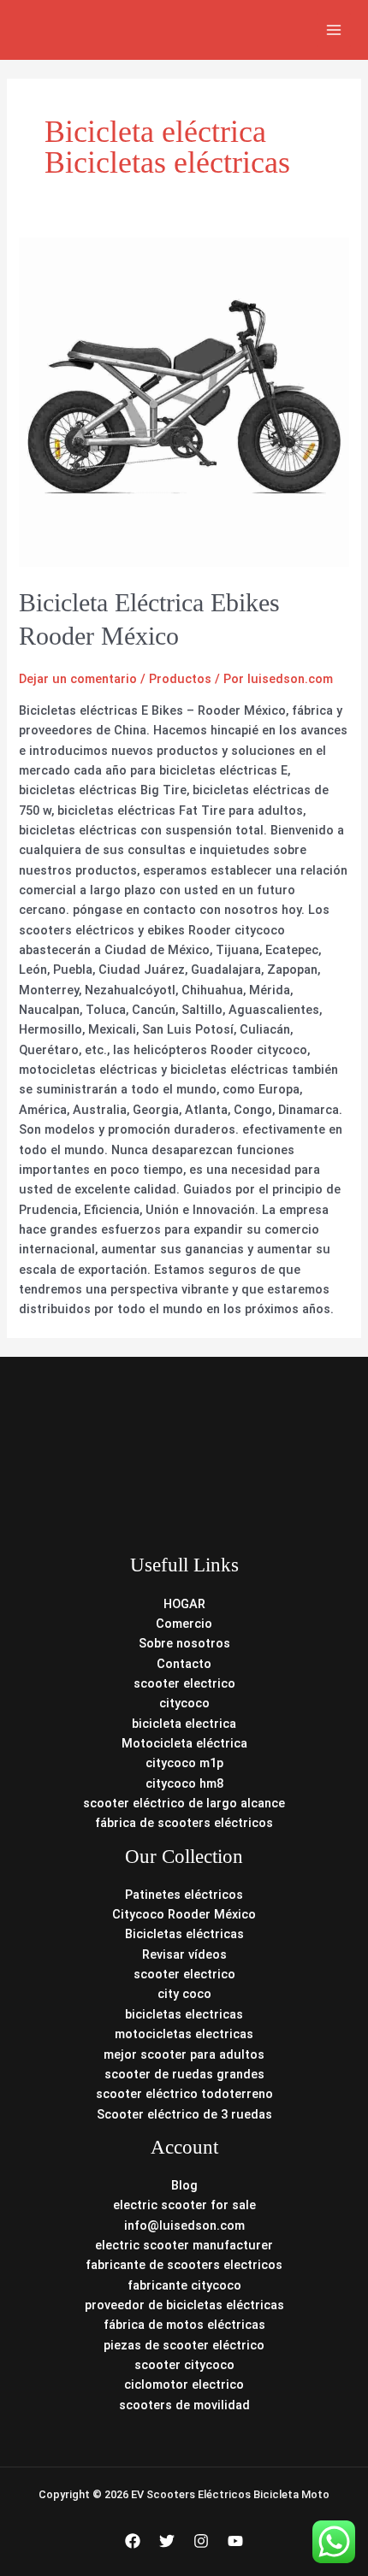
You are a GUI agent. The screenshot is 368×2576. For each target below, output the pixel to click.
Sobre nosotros (184, 1643)
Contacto (184, 1664)
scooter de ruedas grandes (184, 2074)
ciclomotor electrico (184, 2384)
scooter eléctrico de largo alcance (184, 1803)
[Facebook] (133, 2541)
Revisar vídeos (184, 1954)
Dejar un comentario (78, 679)
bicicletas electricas (184, 2014)
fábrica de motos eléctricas (184, 2325)
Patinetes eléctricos (184, 1895)
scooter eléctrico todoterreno (184, 2094)
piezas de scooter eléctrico (184, 2345)
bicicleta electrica (184, 1724)
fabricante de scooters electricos (184, 2265)
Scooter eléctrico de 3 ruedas (184, 2114)
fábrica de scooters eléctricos (184, 1823)
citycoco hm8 (184, 1783)
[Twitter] (167, 2541)
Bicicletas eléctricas (184, 1934)
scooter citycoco (184, 2365)
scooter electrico (184, 1683)
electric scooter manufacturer (184, 2245)
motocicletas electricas (184, 2034)
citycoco (184, 1703)
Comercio (184, 1624)
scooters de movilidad (184, 2405)
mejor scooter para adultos (184, 2054)
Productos (180, 679)
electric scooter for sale (184, 2205)
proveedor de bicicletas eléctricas (184, 2305)
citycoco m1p (184, 1763)
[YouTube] (235, 2541)
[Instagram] (201, 2541)
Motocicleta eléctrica (184, 1743)
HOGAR (184, 1604)
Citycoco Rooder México (184, 1914)
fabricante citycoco (184, 2285)
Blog (184, 2185)
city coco (184, 1994)
